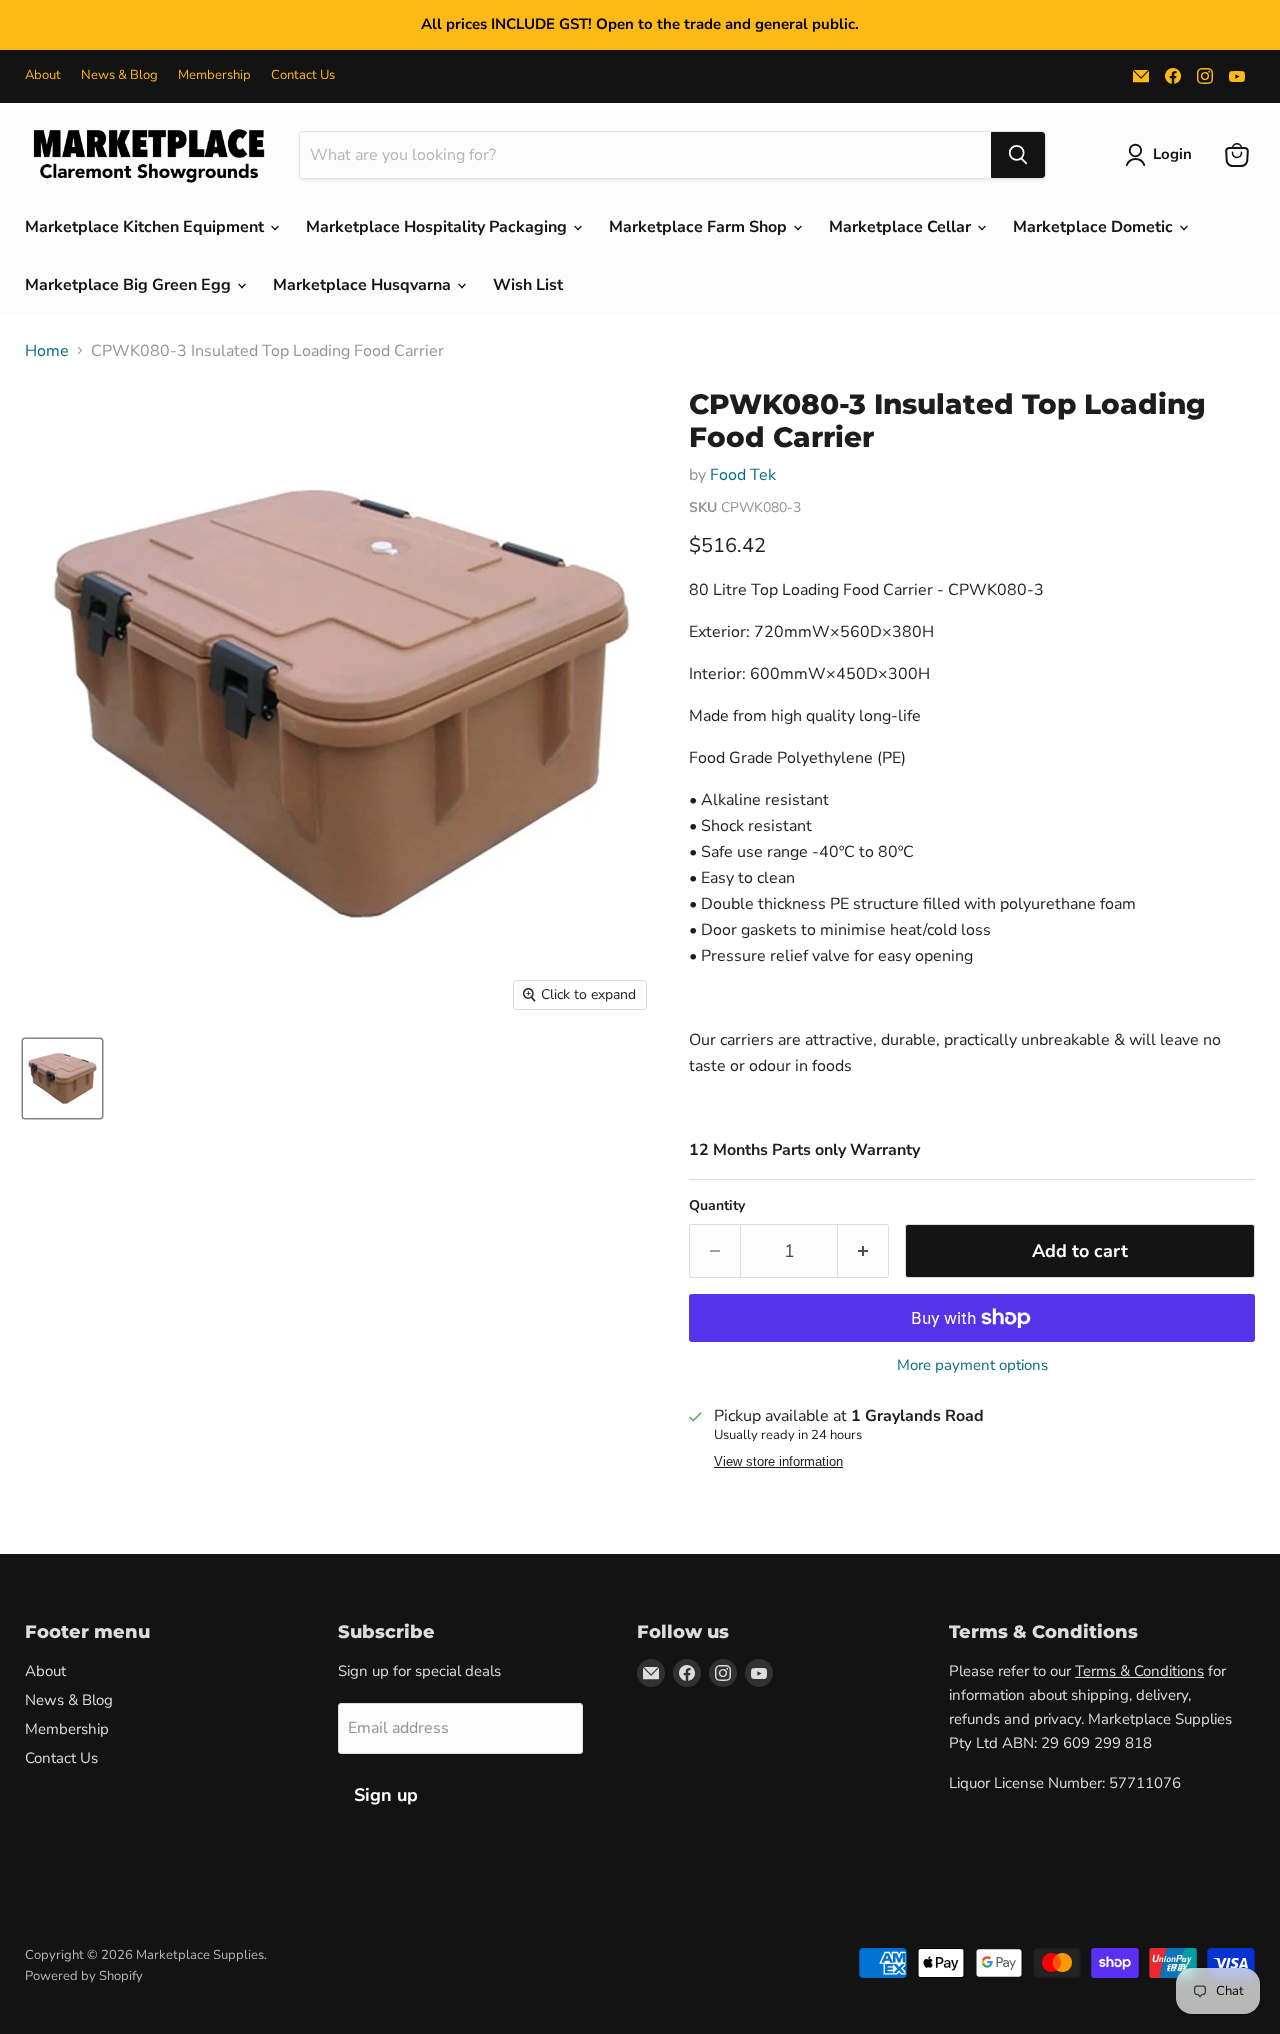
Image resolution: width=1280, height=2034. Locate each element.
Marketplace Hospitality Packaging (438, 227)
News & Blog (119, 75)
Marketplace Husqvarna (364, 285)
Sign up (386, 1795)
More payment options (972, 1365)
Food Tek (743, 475)
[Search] (1018, 155)
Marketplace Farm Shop (700, 227)
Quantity (717, 1206)
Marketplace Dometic (1095, 227)
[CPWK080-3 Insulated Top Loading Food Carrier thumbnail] (62, 1078)
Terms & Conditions (1139, 1671)
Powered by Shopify (84, 1976)
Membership (214, 75)
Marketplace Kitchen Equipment (146, 227)
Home (47, 351)
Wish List (528, 285)
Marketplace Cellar (902, 227)
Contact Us (303, 75)
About (43, 75)
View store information (778, 1462)
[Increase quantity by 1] (863, 1251)
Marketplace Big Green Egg (130, 285)
